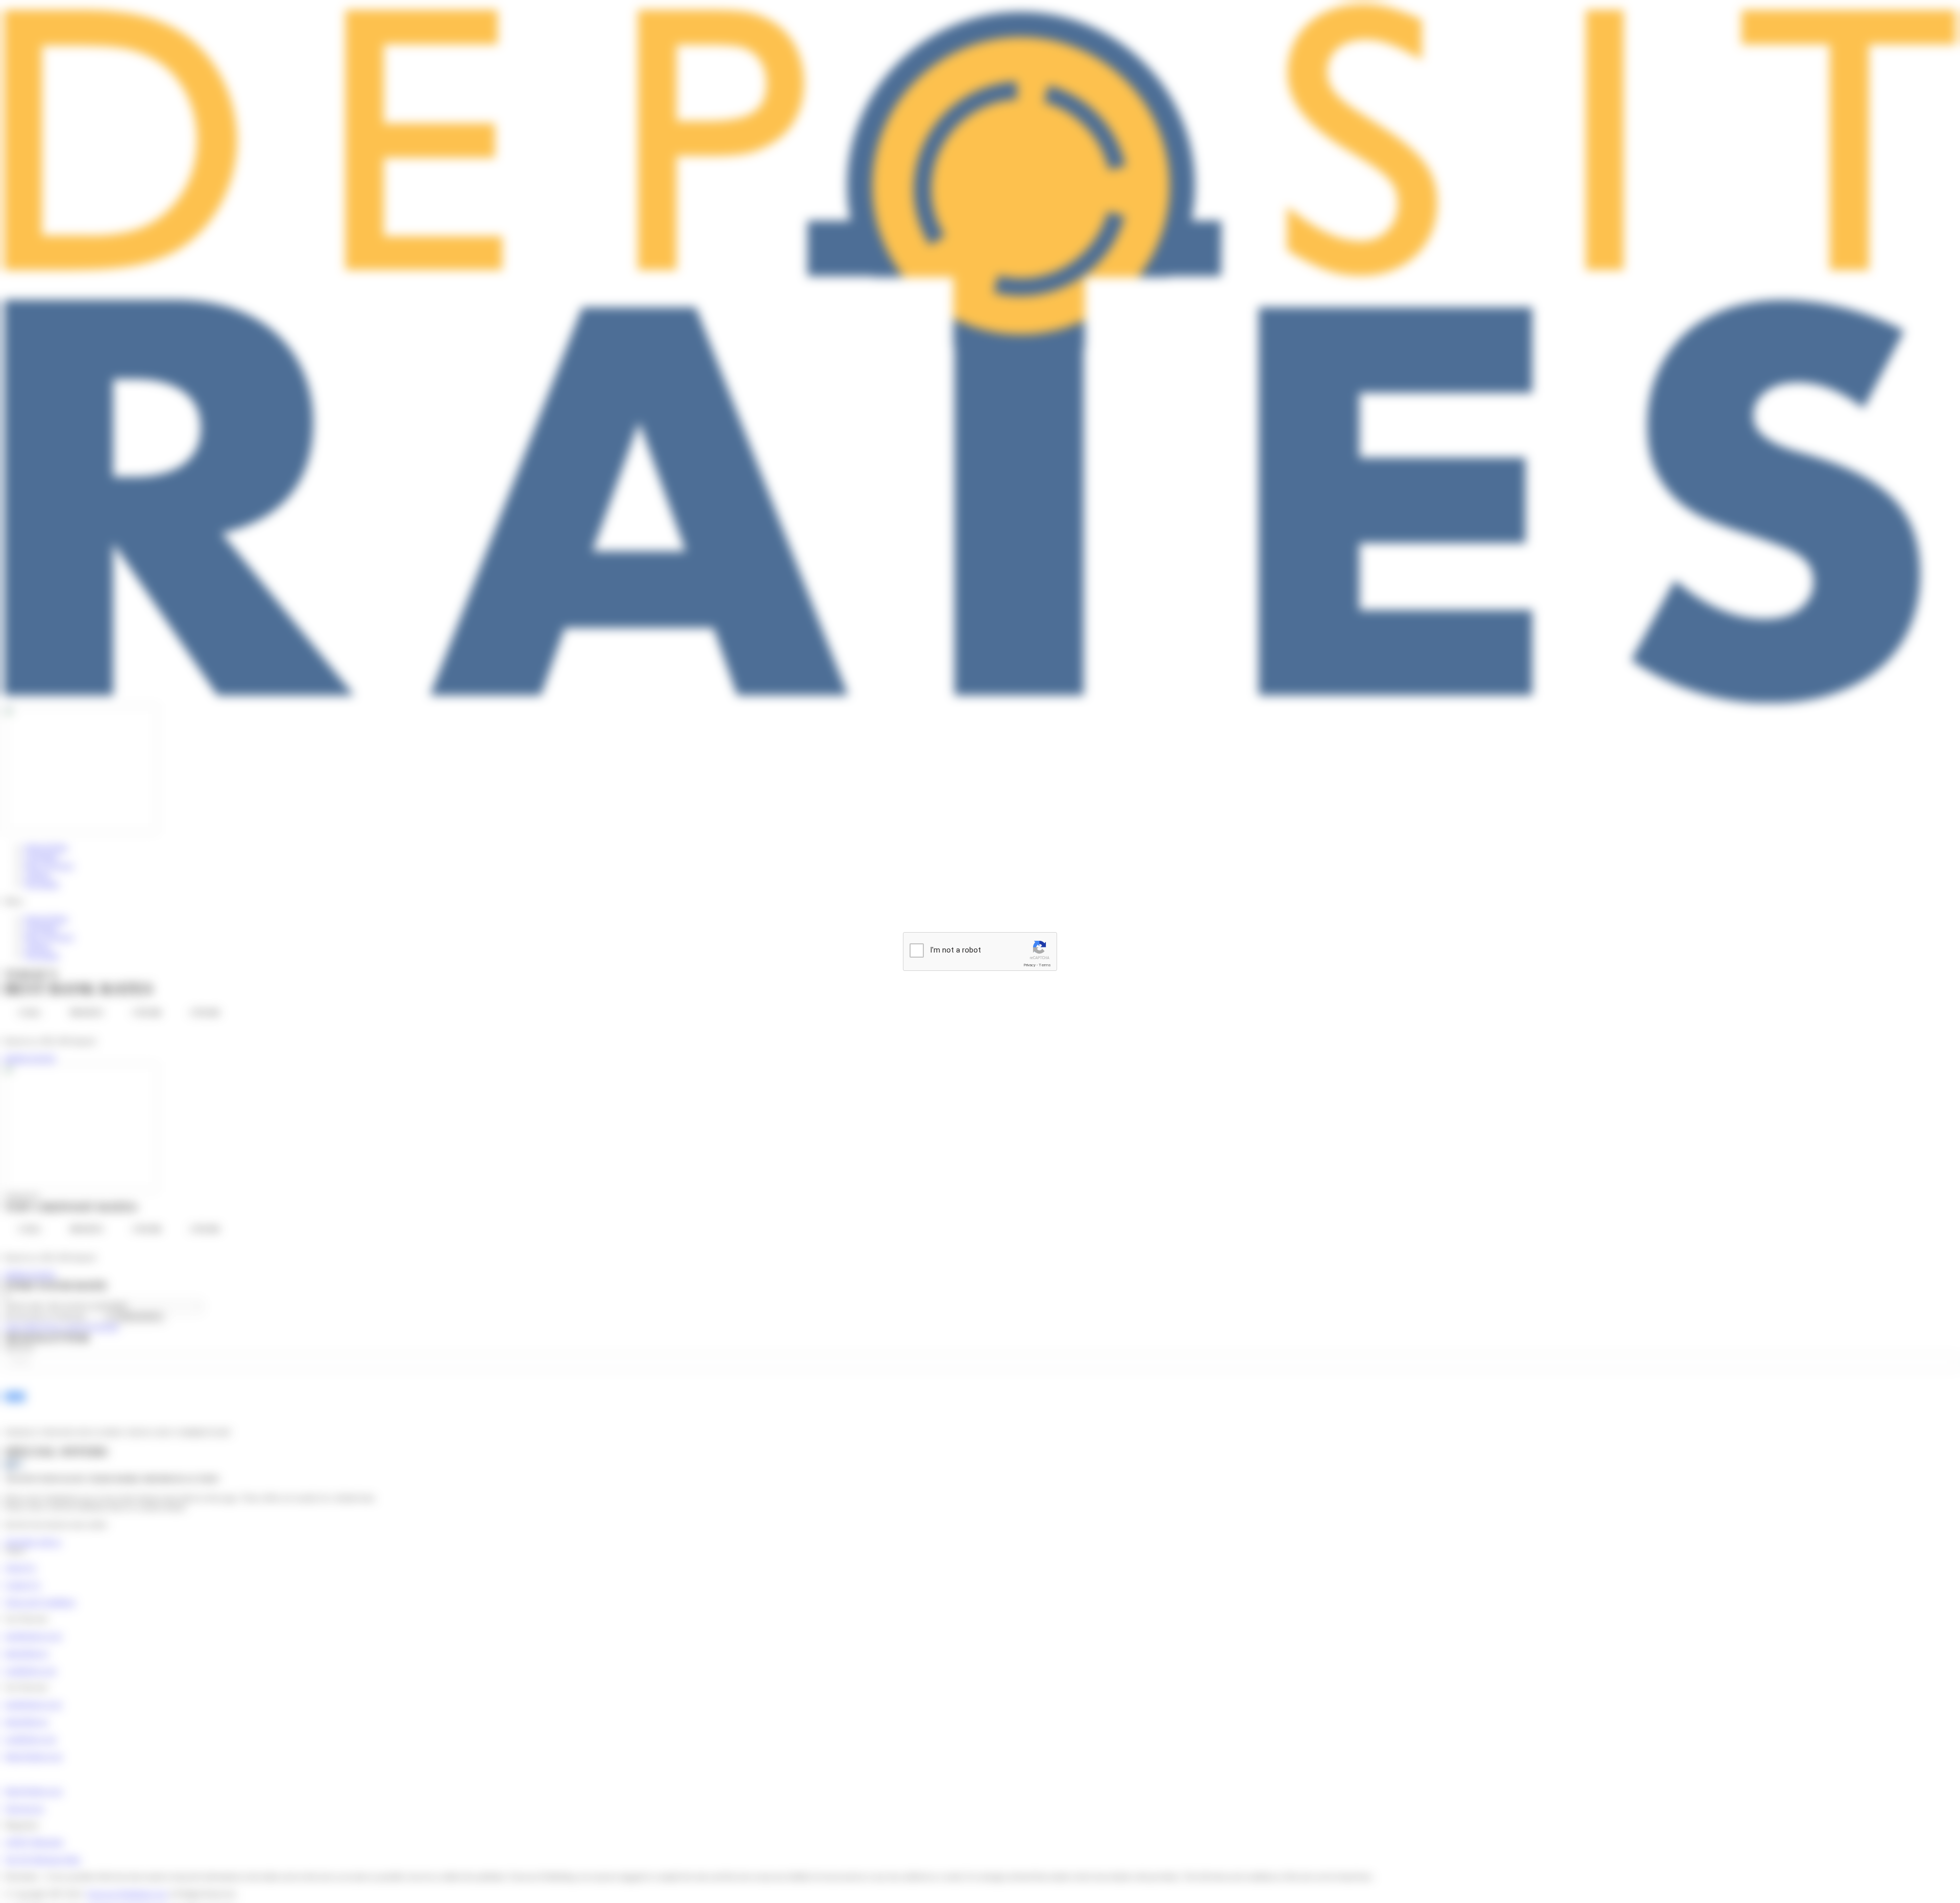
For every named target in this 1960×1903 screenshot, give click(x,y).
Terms (1045, 965)
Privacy (1030, 965)
